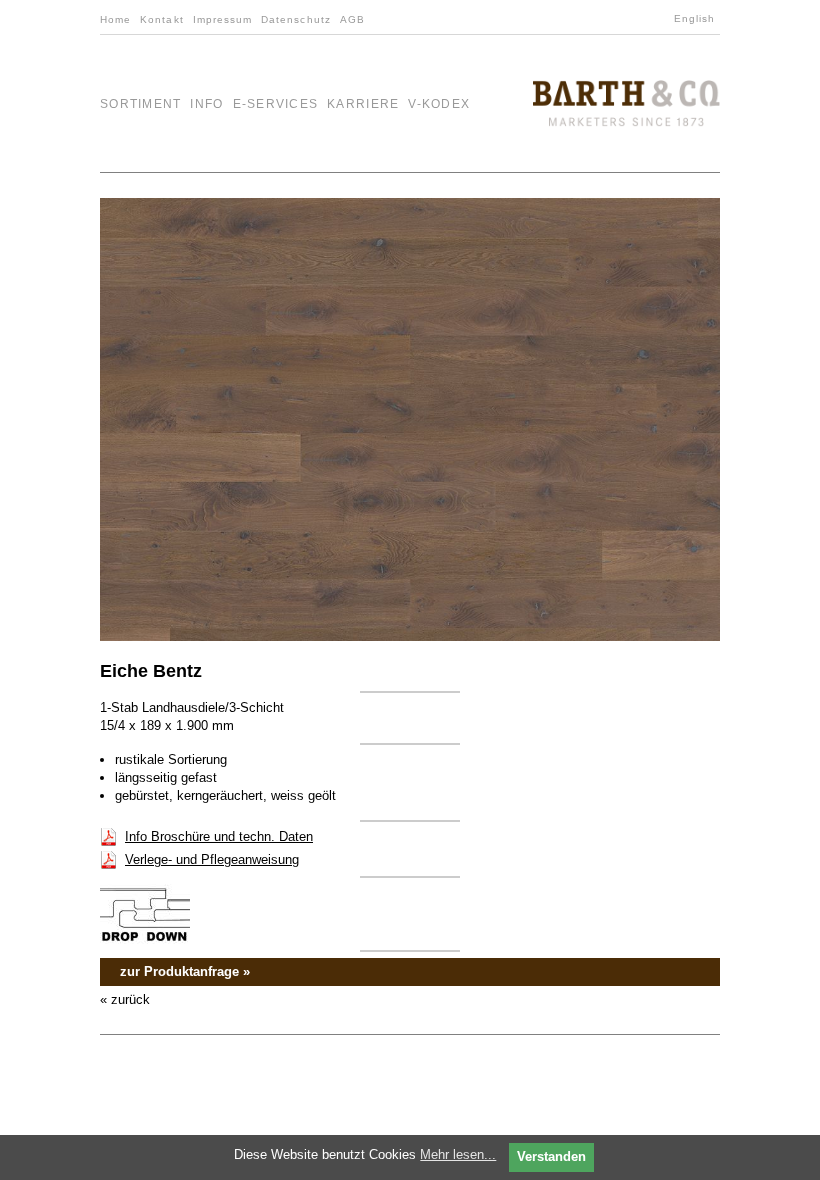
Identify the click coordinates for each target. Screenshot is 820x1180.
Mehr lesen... (458, 1154)
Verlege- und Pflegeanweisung (212, 859)
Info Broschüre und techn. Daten (219, 836)
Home (115, 19)
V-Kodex (439, 104)
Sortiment (140, 104)
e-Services (276, 104)
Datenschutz (296, 19)
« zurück (125, 999)
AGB (352, 19)
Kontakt (161, 19)
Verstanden (551, 1156)
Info (206, 104)
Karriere (363, 104)
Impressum (223, 19)
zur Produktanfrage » (185, 971)
